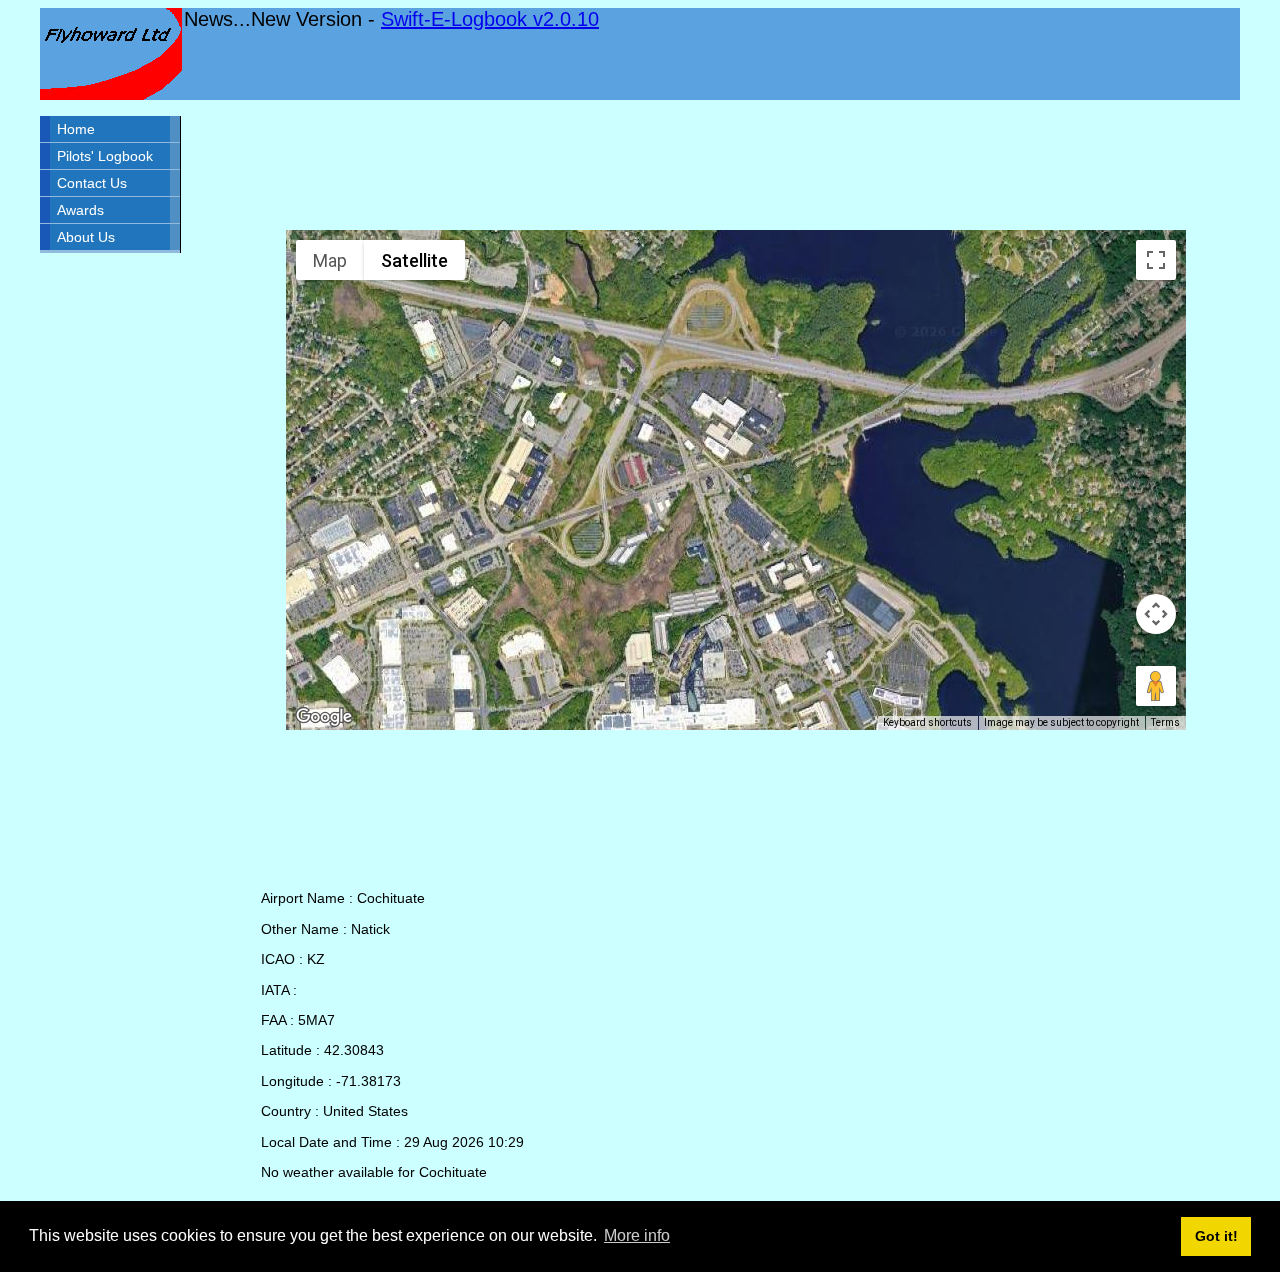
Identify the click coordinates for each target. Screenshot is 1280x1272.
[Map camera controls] (1156, 614)
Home (76, 129)
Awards (80, 210)
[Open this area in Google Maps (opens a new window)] (324, 717)
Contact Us (92, 183)
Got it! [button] (1216, 1236)
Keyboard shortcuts (927, 722)
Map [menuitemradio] (330, 260)
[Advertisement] (736, 165)
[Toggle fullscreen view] (1156, 260)
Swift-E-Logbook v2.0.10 (490, 19)
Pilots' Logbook (105, 156)
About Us (86, 237)
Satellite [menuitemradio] (414, 260)
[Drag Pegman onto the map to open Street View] (1156, 686)
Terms (1165, 722)
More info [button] (637, 1235)
